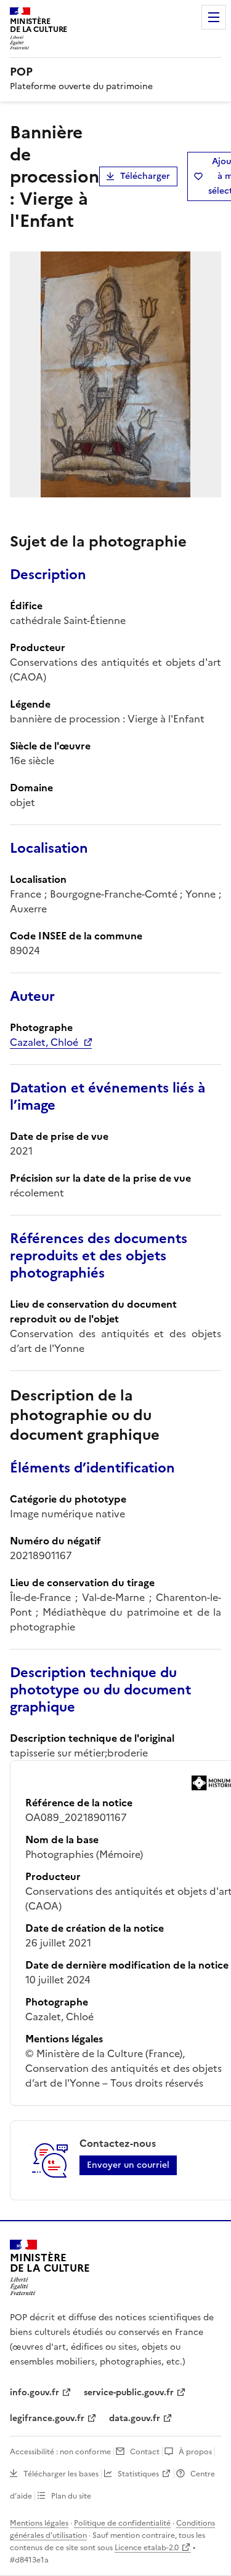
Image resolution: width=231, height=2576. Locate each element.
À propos (195, 2452)
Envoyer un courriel (128, 2165)
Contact (145, 2452)
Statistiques (138, 2474)
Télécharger (145, 176)
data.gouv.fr (135, 2418)
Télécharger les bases (61, 2474)
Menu (214, 17)
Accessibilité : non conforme (60, 2452)
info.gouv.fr (34, 2392)
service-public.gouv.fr (129, 2392)
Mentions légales (39, 2523)
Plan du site (71, 2496)
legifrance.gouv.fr (47, 2418)
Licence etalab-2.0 (147, 2548)
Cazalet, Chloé (44, 1042)
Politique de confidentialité (122, 2523)
